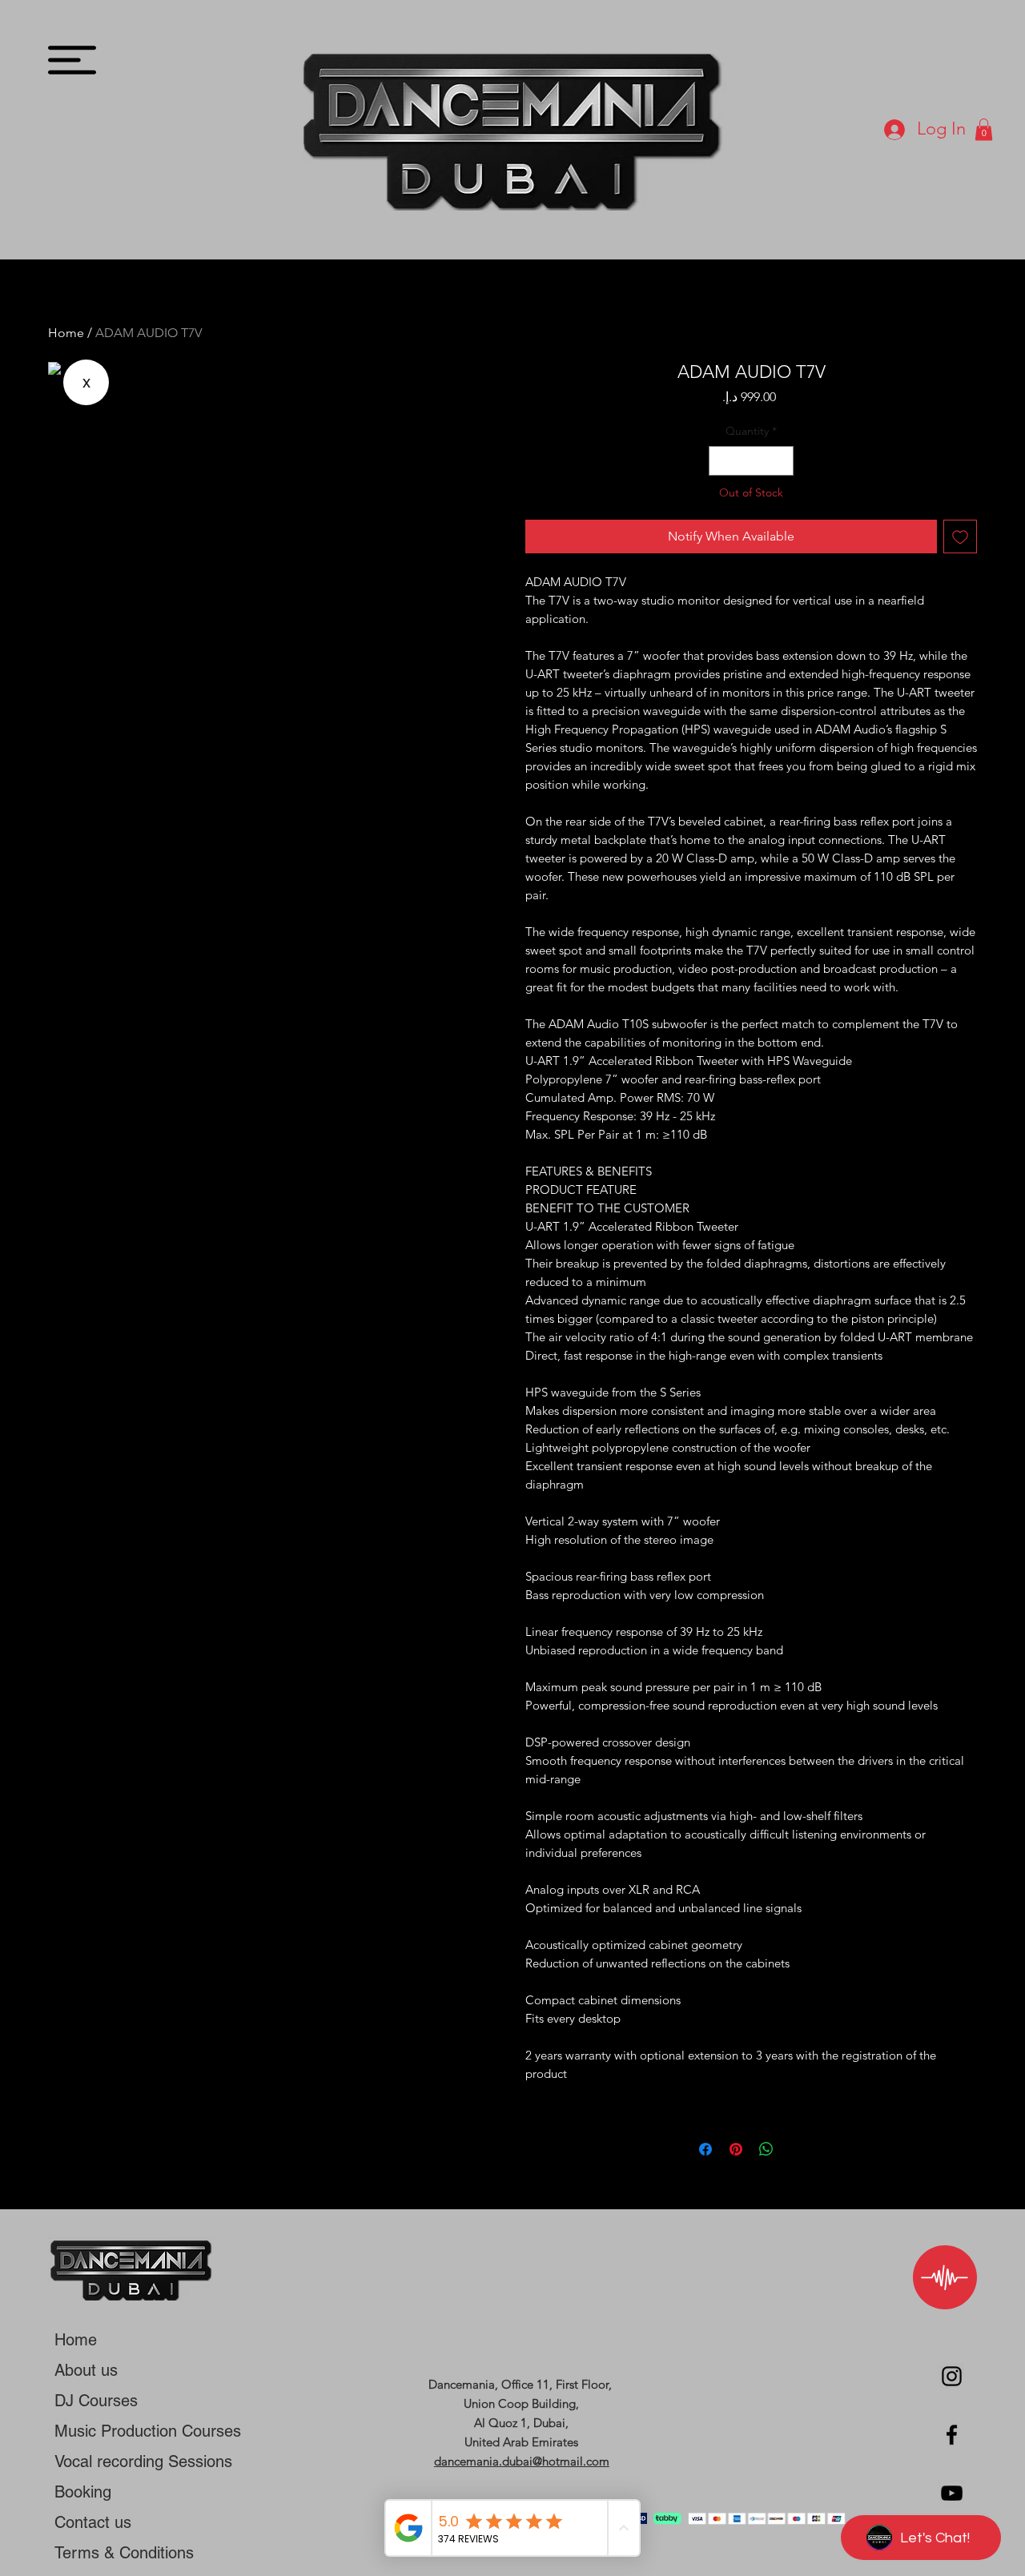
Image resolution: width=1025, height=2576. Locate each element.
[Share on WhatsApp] (766, 2149)
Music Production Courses (148, 2431)
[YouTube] (952, 2493)
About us (86, 2370)
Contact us (93, 2522)
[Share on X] (797, 2149)
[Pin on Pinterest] (736, 2149)
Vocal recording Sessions (143, 2461)
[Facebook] (952, 2435)
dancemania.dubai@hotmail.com (522, 2461)
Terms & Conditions (124, 2553)
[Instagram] (952, 2376)
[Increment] (781, 461)
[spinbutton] (752, 461)
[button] (72, 60)
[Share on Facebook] (705, 2149)
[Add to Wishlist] (960, 536)
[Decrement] (721, 461)
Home (66, 333)
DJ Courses (96, 2401)
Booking (83, 2492)
